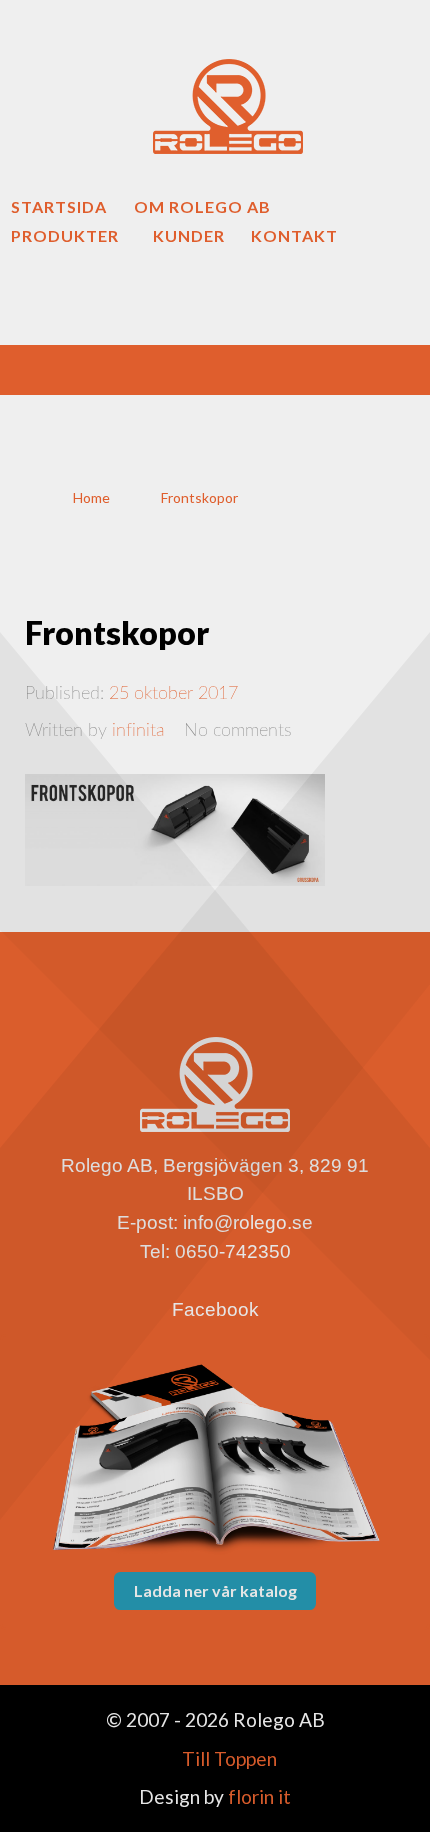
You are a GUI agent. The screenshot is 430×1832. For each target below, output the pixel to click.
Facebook (215, 1309)
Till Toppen (227, 1758)
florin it (257, 1796)
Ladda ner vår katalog (215, 1590)
